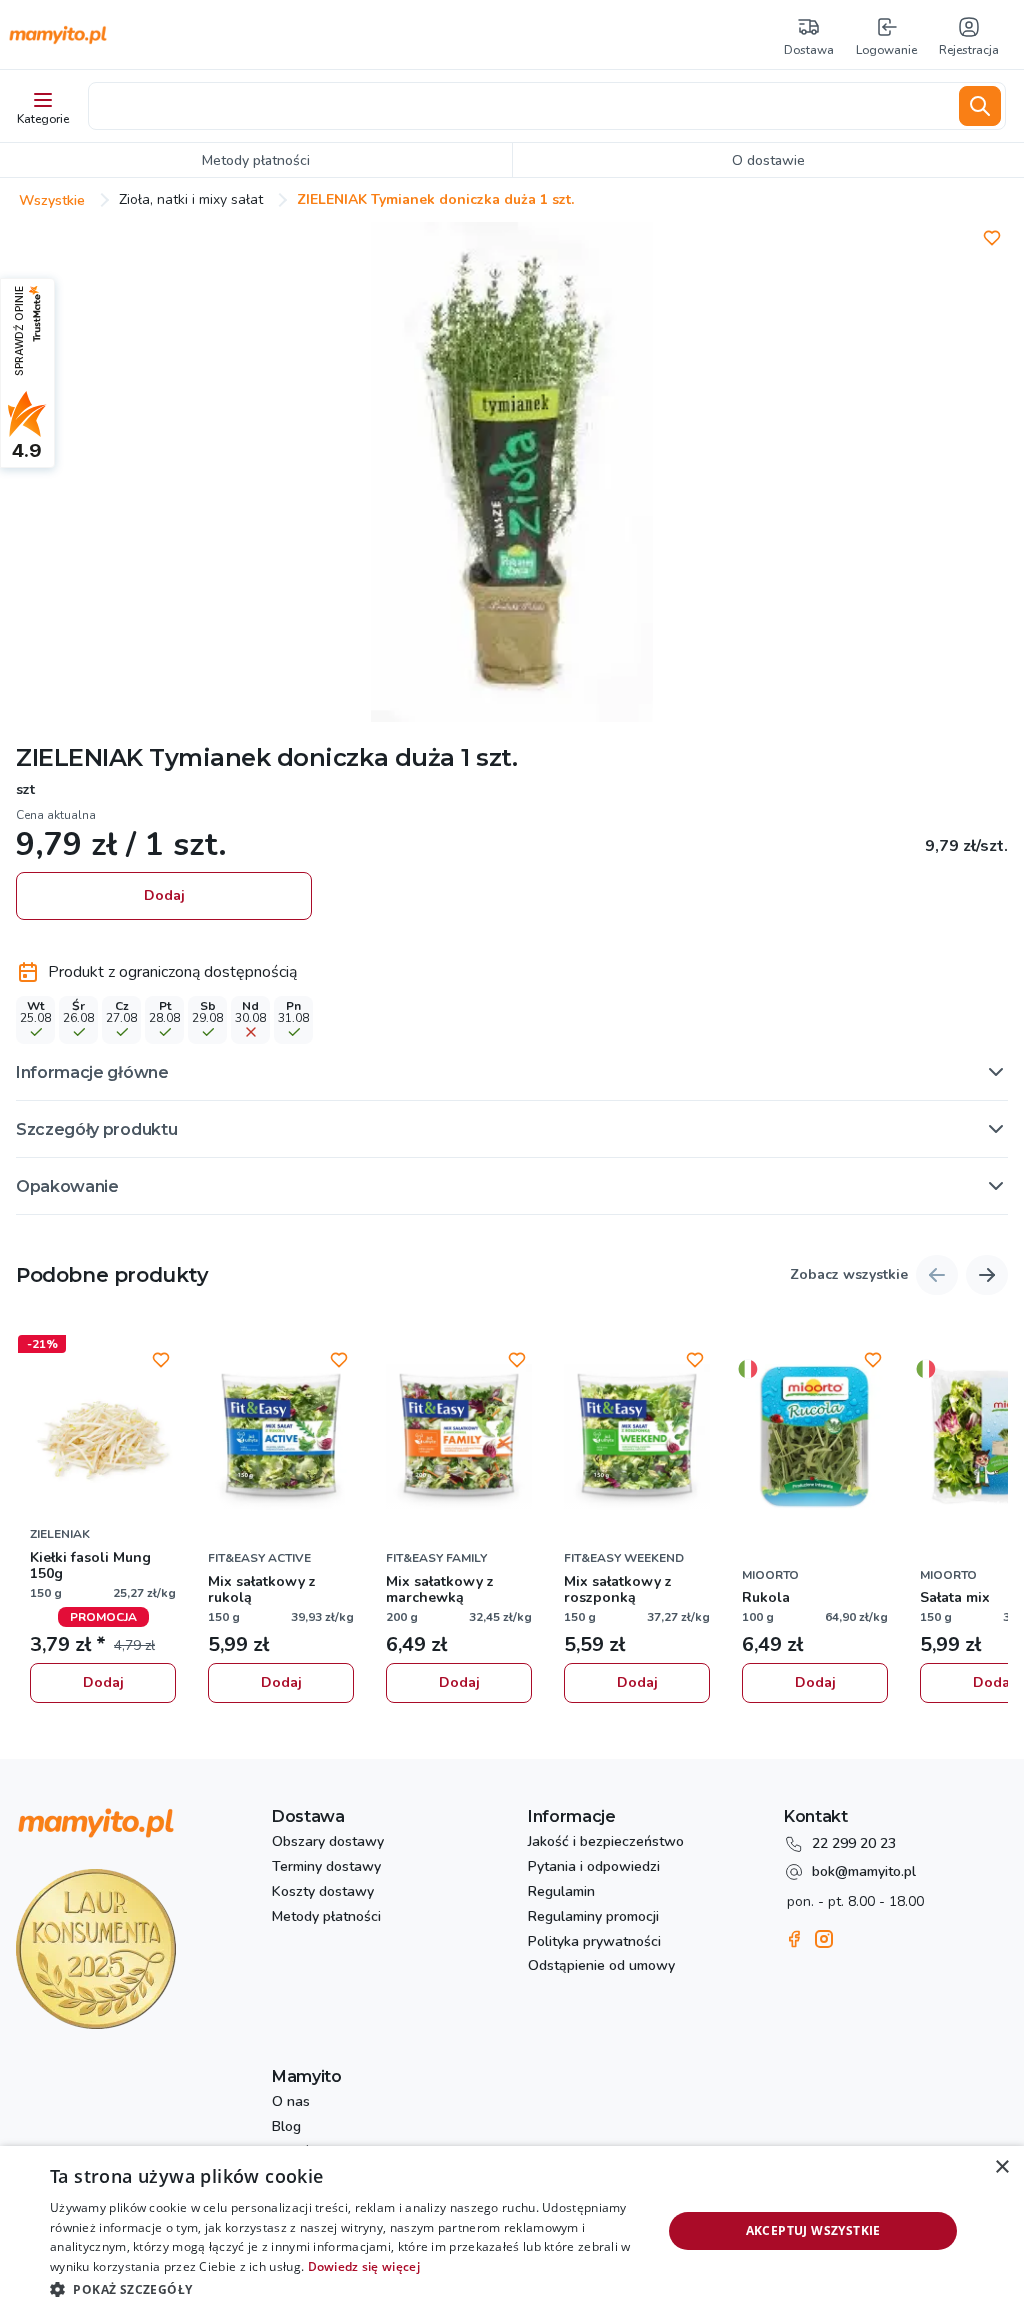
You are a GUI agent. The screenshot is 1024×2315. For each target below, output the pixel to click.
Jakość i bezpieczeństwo (606, 1842)
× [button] (1001, 2167)
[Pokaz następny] (987, 1275)
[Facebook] (794, 1939)
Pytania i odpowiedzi (594, 1867)
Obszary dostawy (328, 1842)
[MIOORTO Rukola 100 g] (815, 1437)
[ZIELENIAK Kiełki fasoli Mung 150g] (103, 1437)
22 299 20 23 (854, 1843)
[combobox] (520, 106)
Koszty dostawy (323, 1892)
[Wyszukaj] (980, 106)
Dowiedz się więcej (364, 2266)
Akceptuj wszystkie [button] (813, 2230)
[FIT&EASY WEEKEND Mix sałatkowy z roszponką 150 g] (637, 1437)
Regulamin (561, 1892)
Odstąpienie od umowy (601, 1966)
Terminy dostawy (326, 1867)
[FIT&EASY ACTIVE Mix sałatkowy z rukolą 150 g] (281, 1437)
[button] (512, 1072)
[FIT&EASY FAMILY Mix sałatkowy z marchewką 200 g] (459, 1437)
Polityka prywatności (594, 1942)
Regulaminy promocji (593, 1917)
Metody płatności (326, 1917)
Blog (286, 2127)
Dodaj (164, 895)
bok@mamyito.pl (864, 1871)
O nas (291, 2102)
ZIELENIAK (79, 757)
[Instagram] (824, 1939)
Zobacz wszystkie (849, 1275)
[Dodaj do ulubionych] (992, 238)
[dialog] (512, 2230)
